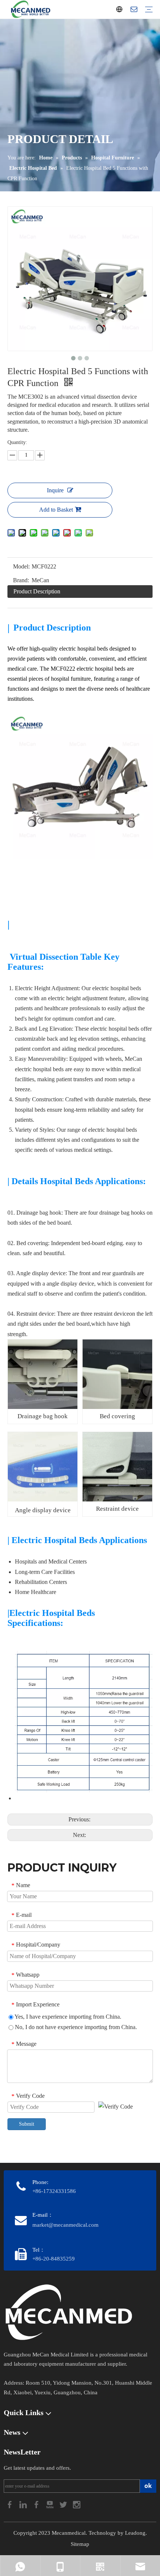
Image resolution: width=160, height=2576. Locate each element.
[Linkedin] (24, 2504)
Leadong (135, 2533)
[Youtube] (51, 2504)
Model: (21, 566)
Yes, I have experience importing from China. (67, 2017)
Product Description (37, 591)
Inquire (55, 490)
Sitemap (80, 2544)
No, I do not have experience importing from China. (75, 2027)
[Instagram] (77, 2504)
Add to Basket (56, 510)
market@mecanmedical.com (65, 2225)
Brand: (21, 580)
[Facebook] (10, 2504)
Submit (27, 2124)
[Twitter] (64, 2504)
